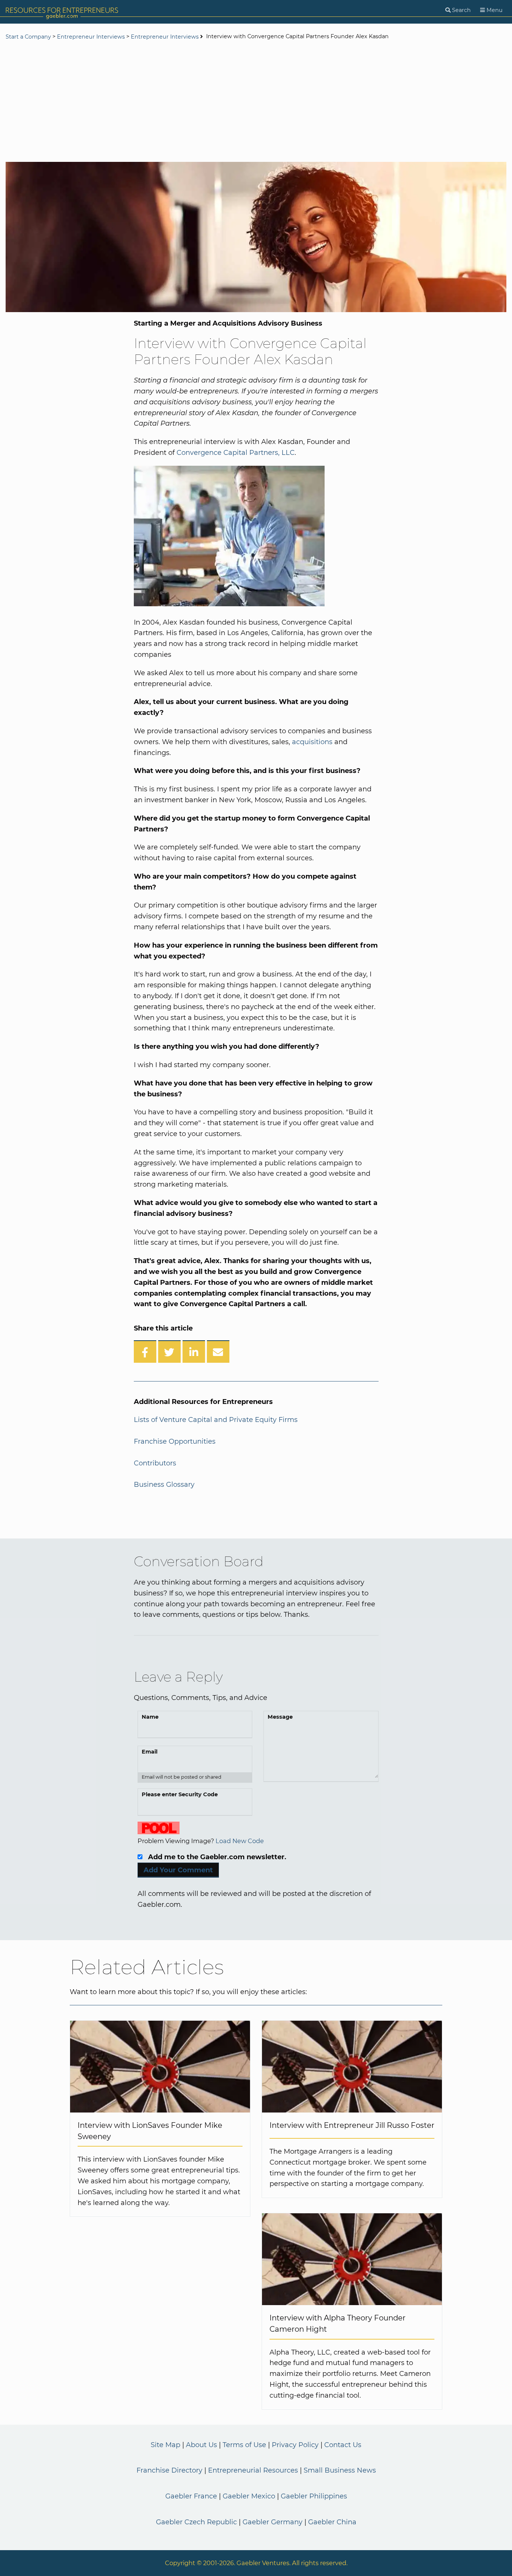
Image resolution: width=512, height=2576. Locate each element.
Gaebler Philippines (314, 2496)
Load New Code (240, 1841)
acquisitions (312, 742)
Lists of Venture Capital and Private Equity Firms (216, 1420)
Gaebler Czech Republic (196, 2522)
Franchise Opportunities (175, 1441)
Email (150, 1752)
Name (150, 1717)
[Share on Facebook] (145, 1352)
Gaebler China (332, 2522)
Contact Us (343, 2445)
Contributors (155, 1463)
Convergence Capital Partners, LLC (236, 453)
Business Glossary (164, 1485)
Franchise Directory (169, 2470)
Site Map (165, 2445)
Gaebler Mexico (249, 2496)
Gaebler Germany (272, 2522)
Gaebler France (191, 2496)
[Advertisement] (256, 102)
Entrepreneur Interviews (91, 37)
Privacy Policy (295, 2445)
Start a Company (28, 37)
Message (280, 1717)
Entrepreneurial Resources (253, 2470)
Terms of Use (244, 2445)
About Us (201, 2445)
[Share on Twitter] (169, 1352)
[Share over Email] (218, 1352)
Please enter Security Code (180, 1794)
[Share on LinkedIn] (194, 1352)
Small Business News (340, 2470)
